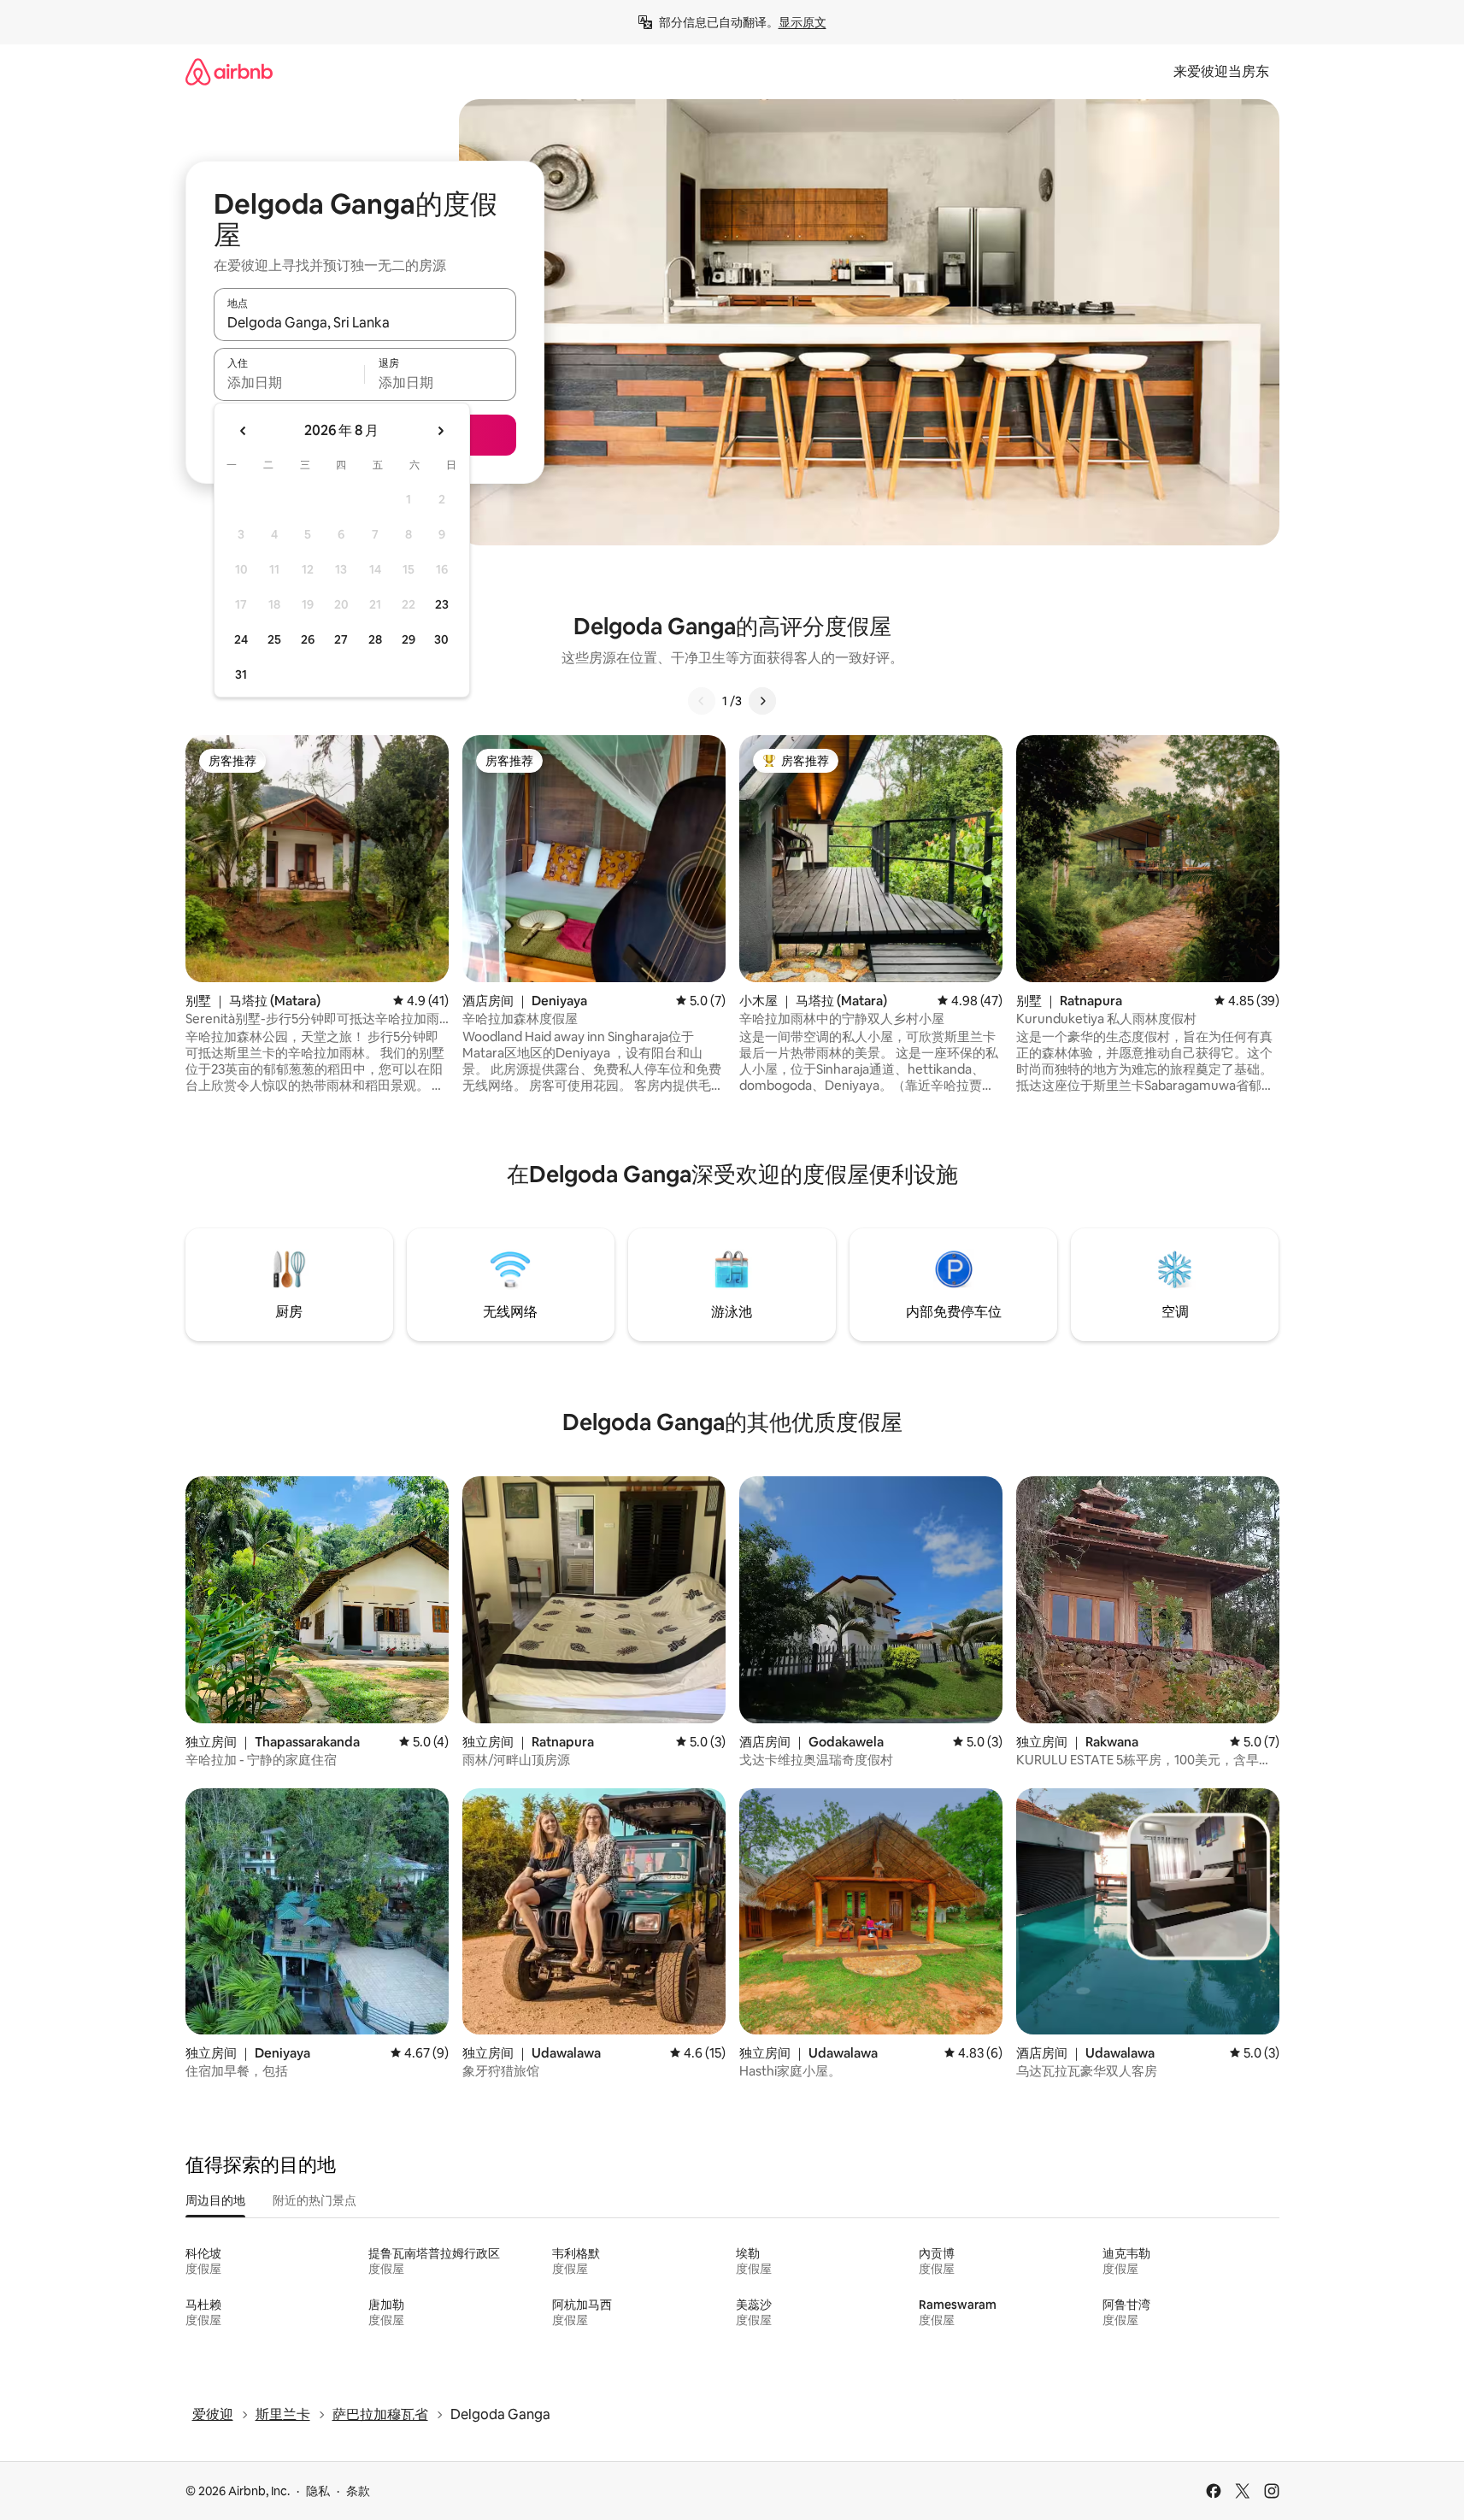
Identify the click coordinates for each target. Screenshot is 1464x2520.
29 (409, 639)
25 (274, 639)
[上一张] (702, 701)
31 (241, 674)
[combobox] (365, 322)
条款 (358, 2491)
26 (308, 639)
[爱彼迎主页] (229, 71)
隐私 (318, 2491)
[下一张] (762, 701)
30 (441, 639)
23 (442, 604)
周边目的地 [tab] (215, 2200)
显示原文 (803, 22)
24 (241, 639)
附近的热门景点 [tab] (315, 2200)
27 (341, 639)
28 (375, 639)
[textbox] (289, 382)
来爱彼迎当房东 (1221, 71)
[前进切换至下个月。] (440, 431)
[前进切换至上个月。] (244, 431)
